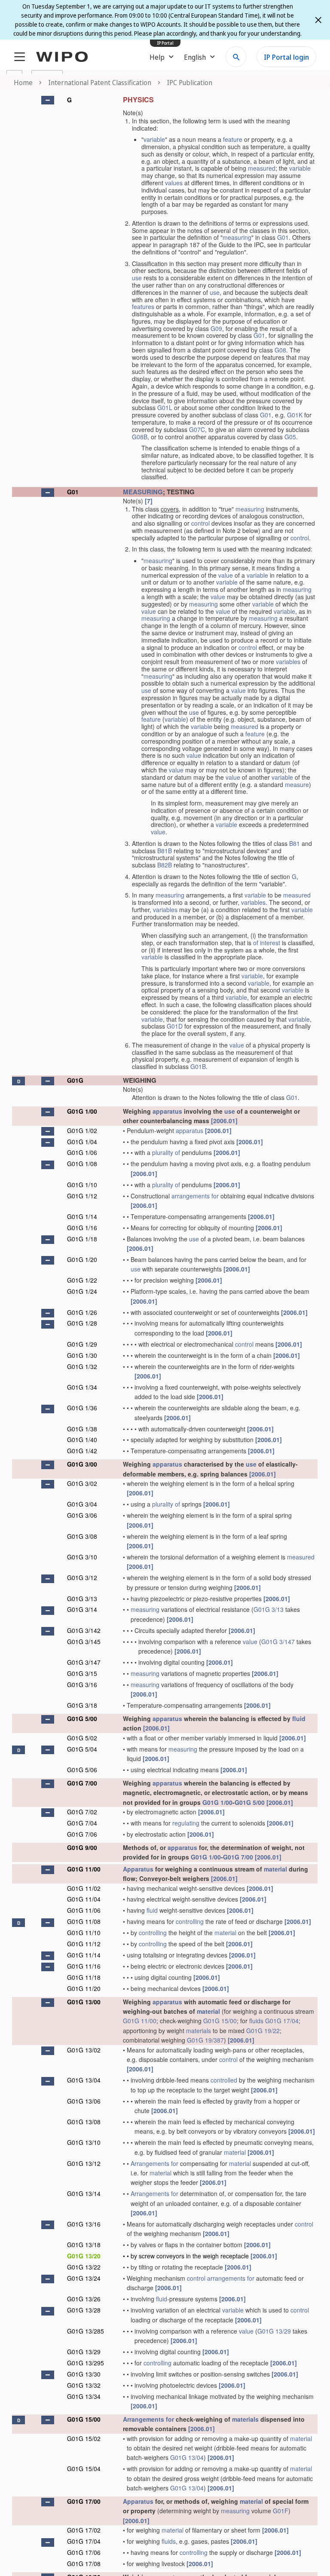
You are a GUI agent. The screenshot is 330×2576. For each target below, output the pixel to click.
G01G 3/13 (82, 1599)
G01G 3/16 (82, 1685)
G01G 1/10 (82, 1185)
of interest (267, 943)
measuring (237, 237)
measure (297, 784)
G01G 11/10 (84, 1933)
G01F (281, 2511)
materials (199, 2031)
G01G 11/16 (84, 1966)
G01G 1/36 (82, 1408)
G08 (280, 350)
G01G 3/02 (82, 1483)
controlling (190, 1921)
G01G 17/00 (84, 2501)
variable (154, 139)
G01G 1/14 (82, 1216)
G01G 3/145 (84, 1642)
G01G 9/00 (82, 1847)
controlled (224, 2080)
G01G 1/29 (82, 1344)
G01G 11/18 (84, 1977)
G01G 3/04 (82, 1504)
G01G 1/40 (82, 1440)
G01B (198, 1066)
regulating (186, 1823)
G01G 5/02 (82, 1738)
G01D (175, 1026)
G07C (197, 429)
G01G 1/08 (82, 1164)
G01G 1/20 (82, 1259)
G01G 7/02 (82, 1812)
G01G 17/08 (84, 2564)
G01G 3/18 (82, 1705)
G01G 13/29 (274, 2331)
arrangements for (195, 1196)
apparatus (167, 1111)
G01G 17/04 (282, 2021)
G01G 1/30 (82, 1355)
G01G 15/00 (220, 2021)
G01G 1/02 (82, 1130)
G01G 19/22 (263, 2031)
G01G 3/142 (84, 1630)
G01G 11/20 (84, 1988)
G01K (295, 415)
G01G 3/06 (82, 1515)
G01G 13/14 (84, 2193)
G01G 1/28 (82, 1323)
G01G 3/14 (82, 1609)
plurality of (166, 1152)
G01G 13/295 (86, 2363)
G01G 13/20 (84, 2256)
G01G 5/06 (82, 1770)
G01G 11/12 (84, 1944)
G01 (283, 237)
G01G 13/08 (84, 2122)
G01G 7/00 (82, 1783)
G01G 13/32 (84, 2385)
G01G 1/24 (82, 1291)
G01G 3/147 (278, 1642)
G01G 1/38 (82, 1429)
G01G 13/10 (84, 2142)
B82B (165, 865)
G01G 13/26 (84, 2299)
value (226, 575)
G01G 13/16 (84, 2224)
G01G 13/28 (84, 2310)
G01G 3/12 (82, 1577)
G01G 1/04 (82, 1142)
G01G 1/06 (82, 1152)
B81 (295, 843)
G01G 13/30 (84, 2374)
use (137, 278)
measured (262, 168)
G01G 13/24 (84, 2278)
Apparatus (138, 1869)
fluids (256, 2021)
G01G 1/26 (82, 1312)
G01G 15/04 (84, 2469)
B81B (165, 851)
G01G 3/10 (82, 1557)
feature (233, 139)
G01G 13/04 (84, 2080)
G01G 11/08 (84, 1921)
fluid (299, 1718)
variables (288, 662)
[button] (48, 100)
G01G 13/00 (84, 2002)
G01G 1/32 (82, 1366)
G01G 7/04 (82, 1823)
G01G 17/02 (84, 2530)
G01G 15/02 (84, 2438)
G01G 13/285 (86, 2331)
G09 (216, 328)
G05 (290, 437)
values (174, 183)
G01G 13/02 (84, 2050)
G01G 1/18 (82, 1239)
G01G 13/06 (84, 2101)
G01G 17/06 (84, 2552)
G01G (75, 1080)
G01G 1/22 (82, 1280)
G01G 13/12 (84, 2163)
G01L (165, 407)
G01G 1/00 (82, 1111)
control (200, 523)
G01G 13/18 (84, 2245)
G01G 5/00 (82, 1718)
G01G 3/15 (82, 1673)
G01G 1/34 (82, 1387)
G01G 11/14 (84, 1955)
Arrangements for (154, 2163)
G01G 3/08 (82, 1536)
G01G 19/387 (205, 2040)
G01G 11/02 (84, 1888)
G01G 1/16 (82, 1228)
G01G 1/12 (82, 1196)
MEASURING (143, 492)
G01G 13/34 (84, 2396)
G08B (140, 437)
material (275, 1869)
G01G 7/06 (82, 1834)
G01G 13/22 (84, 2267)
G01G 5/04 (82, 1749)
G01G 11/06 (84, 1910)
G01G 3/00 (82, 1464)
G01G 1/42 (82, 1451)
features (143, 306)
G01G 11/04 (84, 1899)
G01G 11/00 (84, 1869)
